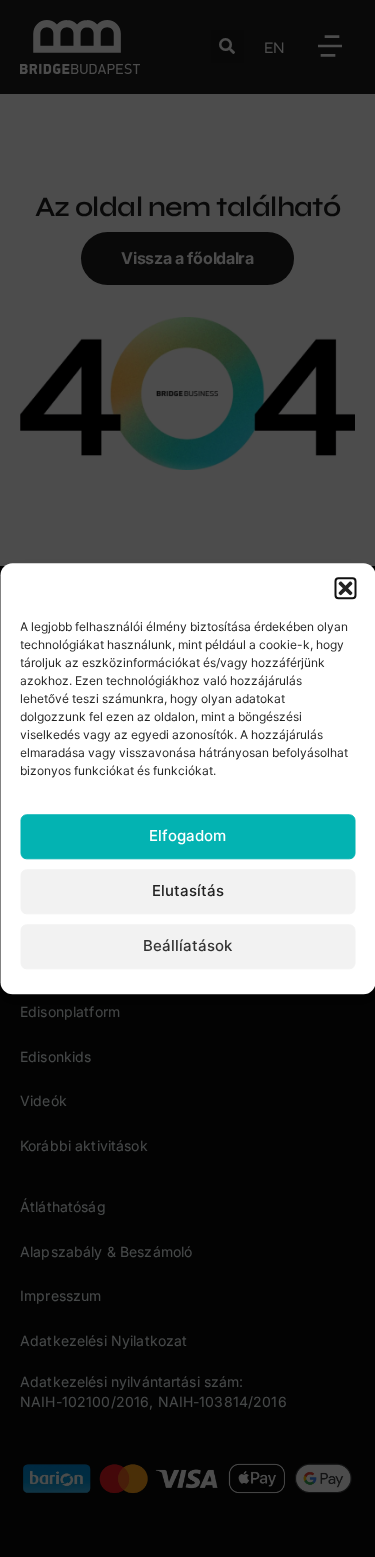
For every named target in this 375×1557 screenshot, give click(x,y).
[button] (345, 588)
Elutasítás (188, 891)
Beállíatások (187, 946)
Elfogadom (187, 836)
